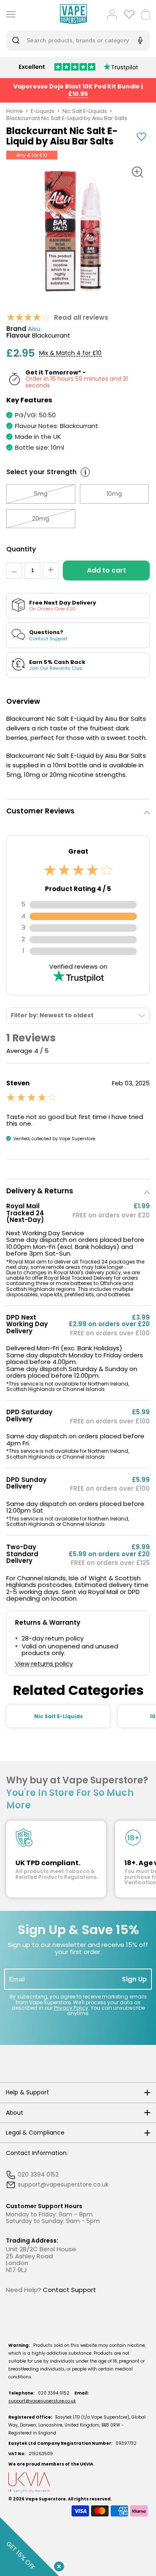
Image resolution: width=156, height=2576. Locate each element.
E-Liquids (43, 111)
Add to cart (106, 570)
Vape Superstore (46, 2499)
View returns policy (44, 1664)
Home (15, 111)
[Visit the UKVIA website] (78, 2482)
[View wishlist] (129, 14)
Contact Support (69, 2290)
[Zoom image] (137, 172)
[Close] (57, 2565)
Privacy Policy (71, 2008)
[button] (78, 811)
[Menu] (9, 14)
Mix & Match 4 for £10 (70, 353)
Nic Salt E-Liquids (85, 111)
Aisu (34, 329)
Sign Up (134, 1979)
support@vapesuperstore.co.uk (42, 2401)
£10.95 (78, 94)
